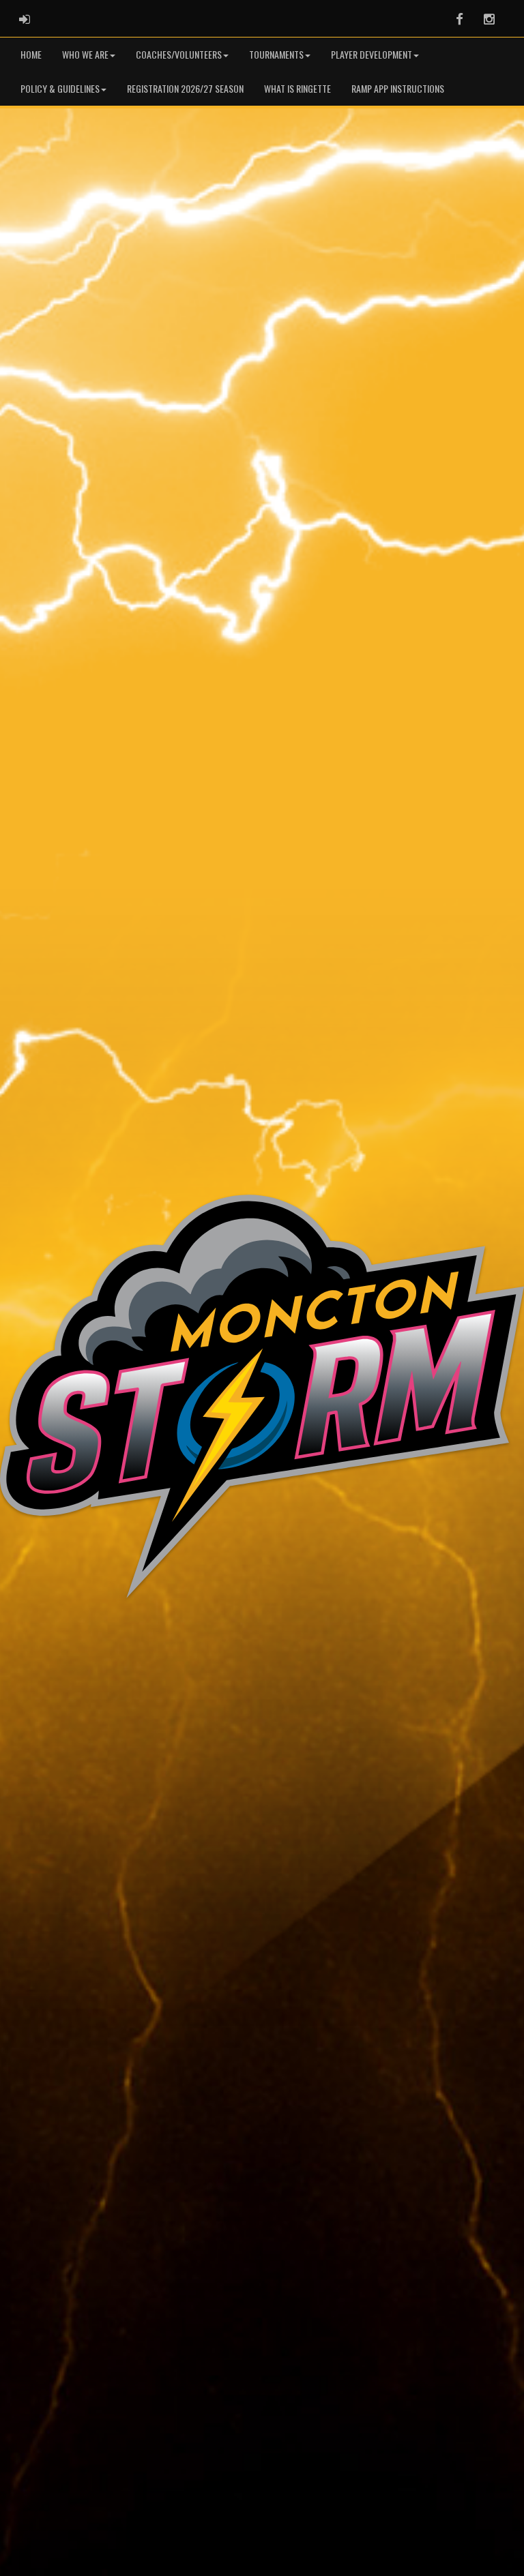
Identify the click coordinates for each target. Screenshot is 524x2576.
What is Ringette (297, 88)
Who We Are (85, 54)
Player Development (372, 54)
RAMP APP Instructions (398, 88)
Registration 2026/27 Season (185, 88)
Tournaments (276, 54)
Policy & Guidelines (60, 88)
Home (31, 54)
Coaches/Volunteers (179, 54)
